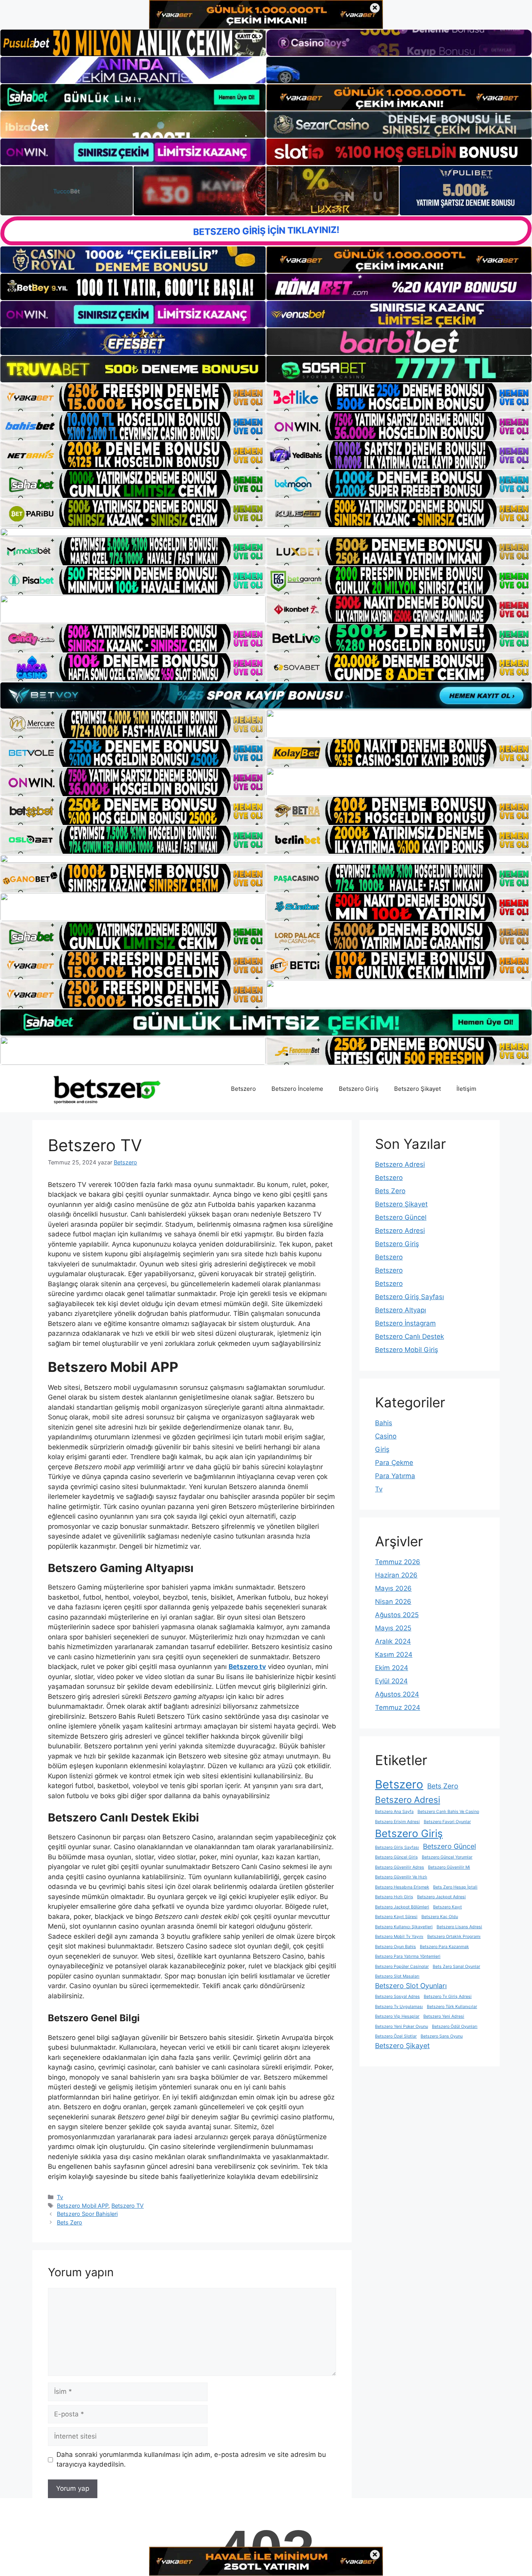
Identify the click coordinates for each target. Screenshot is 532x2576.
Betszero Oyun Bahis (395, 1947)
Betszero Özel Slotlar (396, 2036)
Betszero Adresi (400, 1164)
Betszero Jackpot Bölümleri (402, 1907)
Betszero (243, 1089)
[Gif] (266, 532)
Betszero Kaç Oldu (440, 1917)
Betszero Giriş (359, 1089)
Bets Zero (70, 2222)
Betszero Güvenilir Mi (449, 1867)
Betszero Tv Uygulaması (399, 2007)
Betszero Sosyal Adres (397, 1997)
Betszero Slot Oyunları (411, 1986)
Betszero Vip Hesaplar (397, 2016)
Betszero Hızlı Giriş (394, 1897)
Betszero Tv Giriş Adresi (448, 1997)
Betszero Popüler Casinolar (402, 1967)
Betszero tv (247, 1667)
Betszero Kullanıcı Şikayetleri (404, 1927)
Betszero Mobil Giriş (407, 1350)
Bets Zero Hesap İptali (455, 1887)
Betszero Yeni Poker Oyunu (402, 2027)
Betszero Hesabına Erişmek (402, 1887)
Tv (60, 2197)
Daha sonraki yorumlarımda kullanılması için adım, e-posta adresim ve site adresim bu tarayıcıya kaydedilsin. (191, 2460)
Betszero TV (128, 2206)
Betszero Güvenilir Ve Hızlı (401, 1877)
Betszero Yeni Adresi (444, 2016)
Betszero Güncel (401, 1217)
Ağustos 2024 (397, 1694)
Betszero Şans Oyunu (442, 2036)
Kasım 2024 (394, 1655)
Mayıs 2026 (393, 1588)
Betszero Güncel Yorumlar (447, 1857)
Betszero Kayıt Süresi (396, 1917)
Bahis (384, 1423)
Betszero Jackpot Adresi (441, 1897)
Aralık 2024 (393, 1641)
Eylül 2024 (391, 1681)
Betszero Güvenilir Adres (400, 1867)
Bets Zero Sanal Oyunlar (456, 1967)
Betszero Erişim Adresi (397, 1822)
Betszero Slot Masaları (397, 1976)
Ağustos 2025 (397, 1615)
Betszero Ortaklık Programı (454, 1937)
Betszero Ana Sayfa (394, 1812)
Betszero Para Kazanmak (444, 1947)
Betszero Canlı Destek (410, 1336)
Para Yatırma (395, 1476)
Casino (386, 1436)
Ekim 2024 (392, 1668)
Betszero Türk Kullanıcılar (452, 2007)
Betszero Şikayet (417, 1089)
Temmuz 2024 (398, 1707)
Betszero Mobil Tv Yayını (399, 1937)
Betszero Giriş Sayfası (410, 1297)
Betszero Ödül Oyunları (455, 2027)
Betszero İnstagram (405, 1323)
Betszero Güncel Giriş (396, 1857)
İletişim (466, 1089)
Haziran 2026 (396, 1575)
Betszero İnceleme (297, 1089)
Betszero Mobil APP (83, 2206)
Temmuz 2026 (398, 1562)
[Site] (133, 397)
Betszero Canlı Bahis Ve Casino (448, 1812)
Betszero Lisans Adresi (459, 1927)
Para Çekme (394, 1463)
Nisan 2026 (393, 1602)
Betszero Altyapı (401, 1310)
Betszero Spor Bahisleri (87, 2214)
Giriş (382, 1449)
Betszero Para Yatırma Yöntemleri (408, 1956)
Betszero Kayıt (447, 1907)
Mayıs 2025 (393, 1628)
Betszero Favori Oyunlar (447, 1822)
